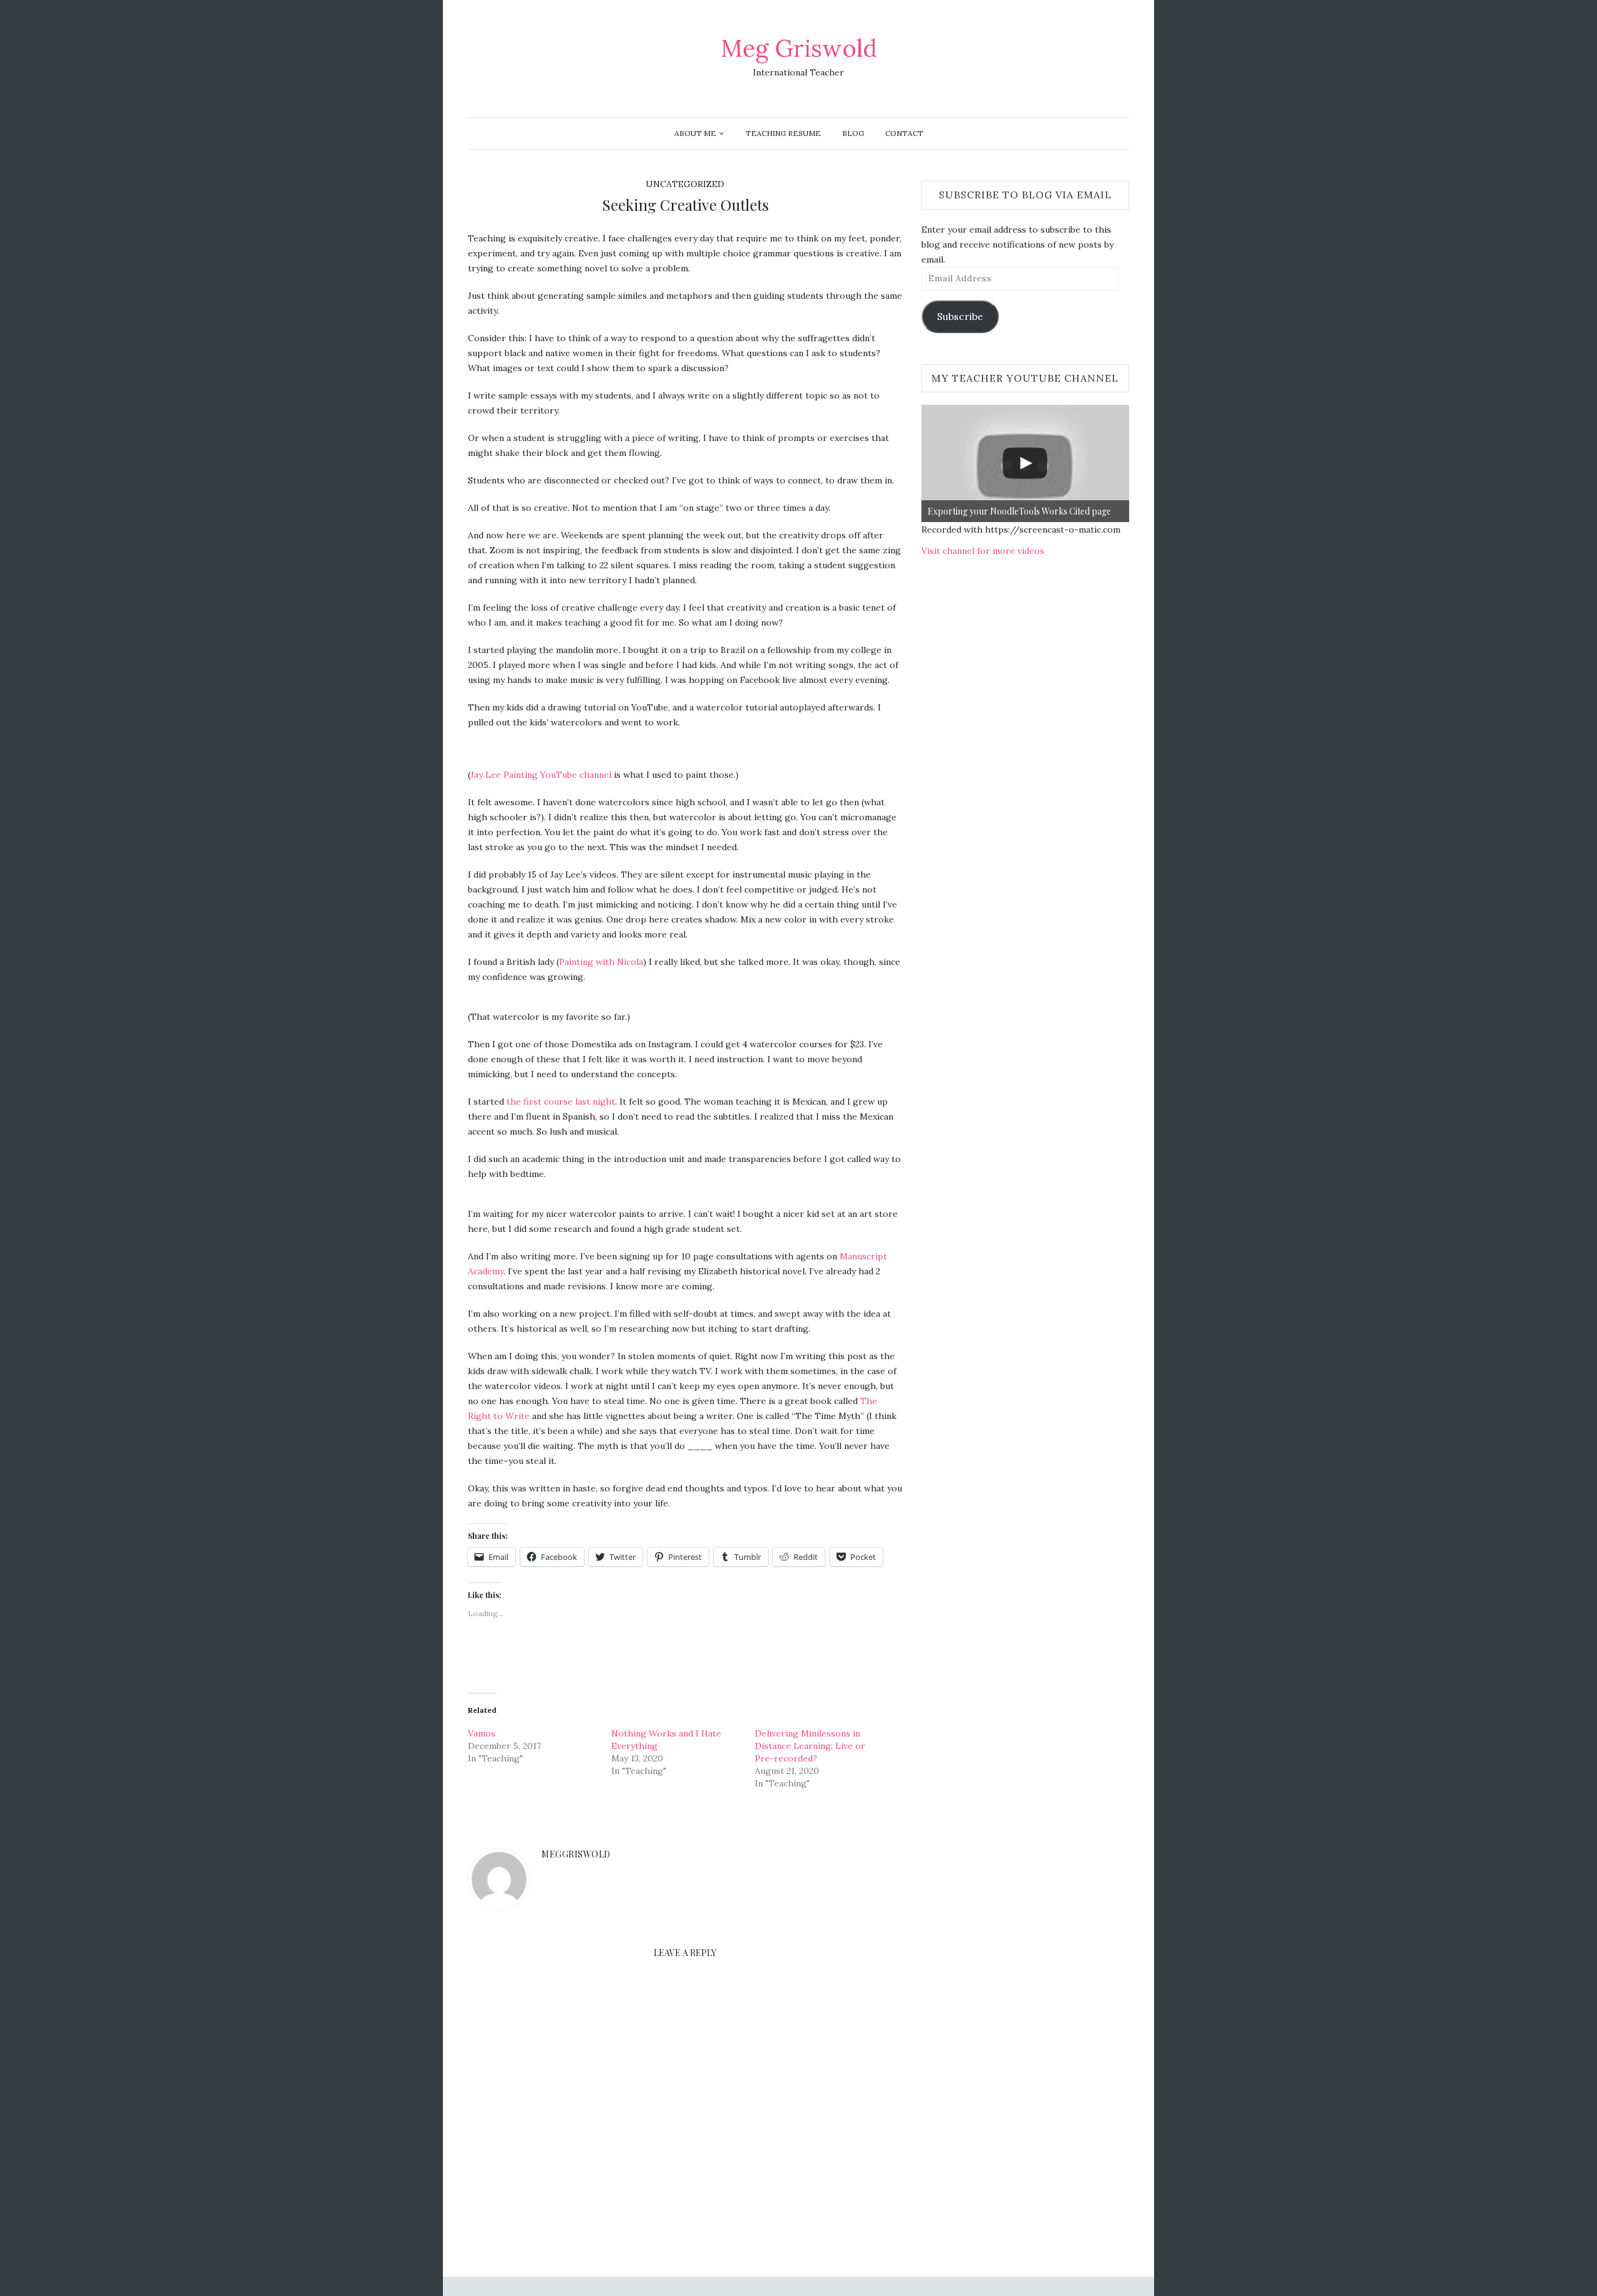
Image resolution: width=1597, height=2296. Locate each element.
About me (695, 133)
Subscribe (960, 316)
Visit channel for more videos (983, 551)
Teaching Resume (783, 133)
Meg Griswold (799, 48)
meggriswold (576, 1854)
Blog (853, 133)
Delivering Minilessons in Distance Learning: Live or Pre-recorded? (810, 1746)
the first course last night (561, 1102)
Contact (904, 133)
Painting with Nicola (601, 962)
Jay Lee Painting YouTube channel (541, 775)
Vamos (482, 1733)
